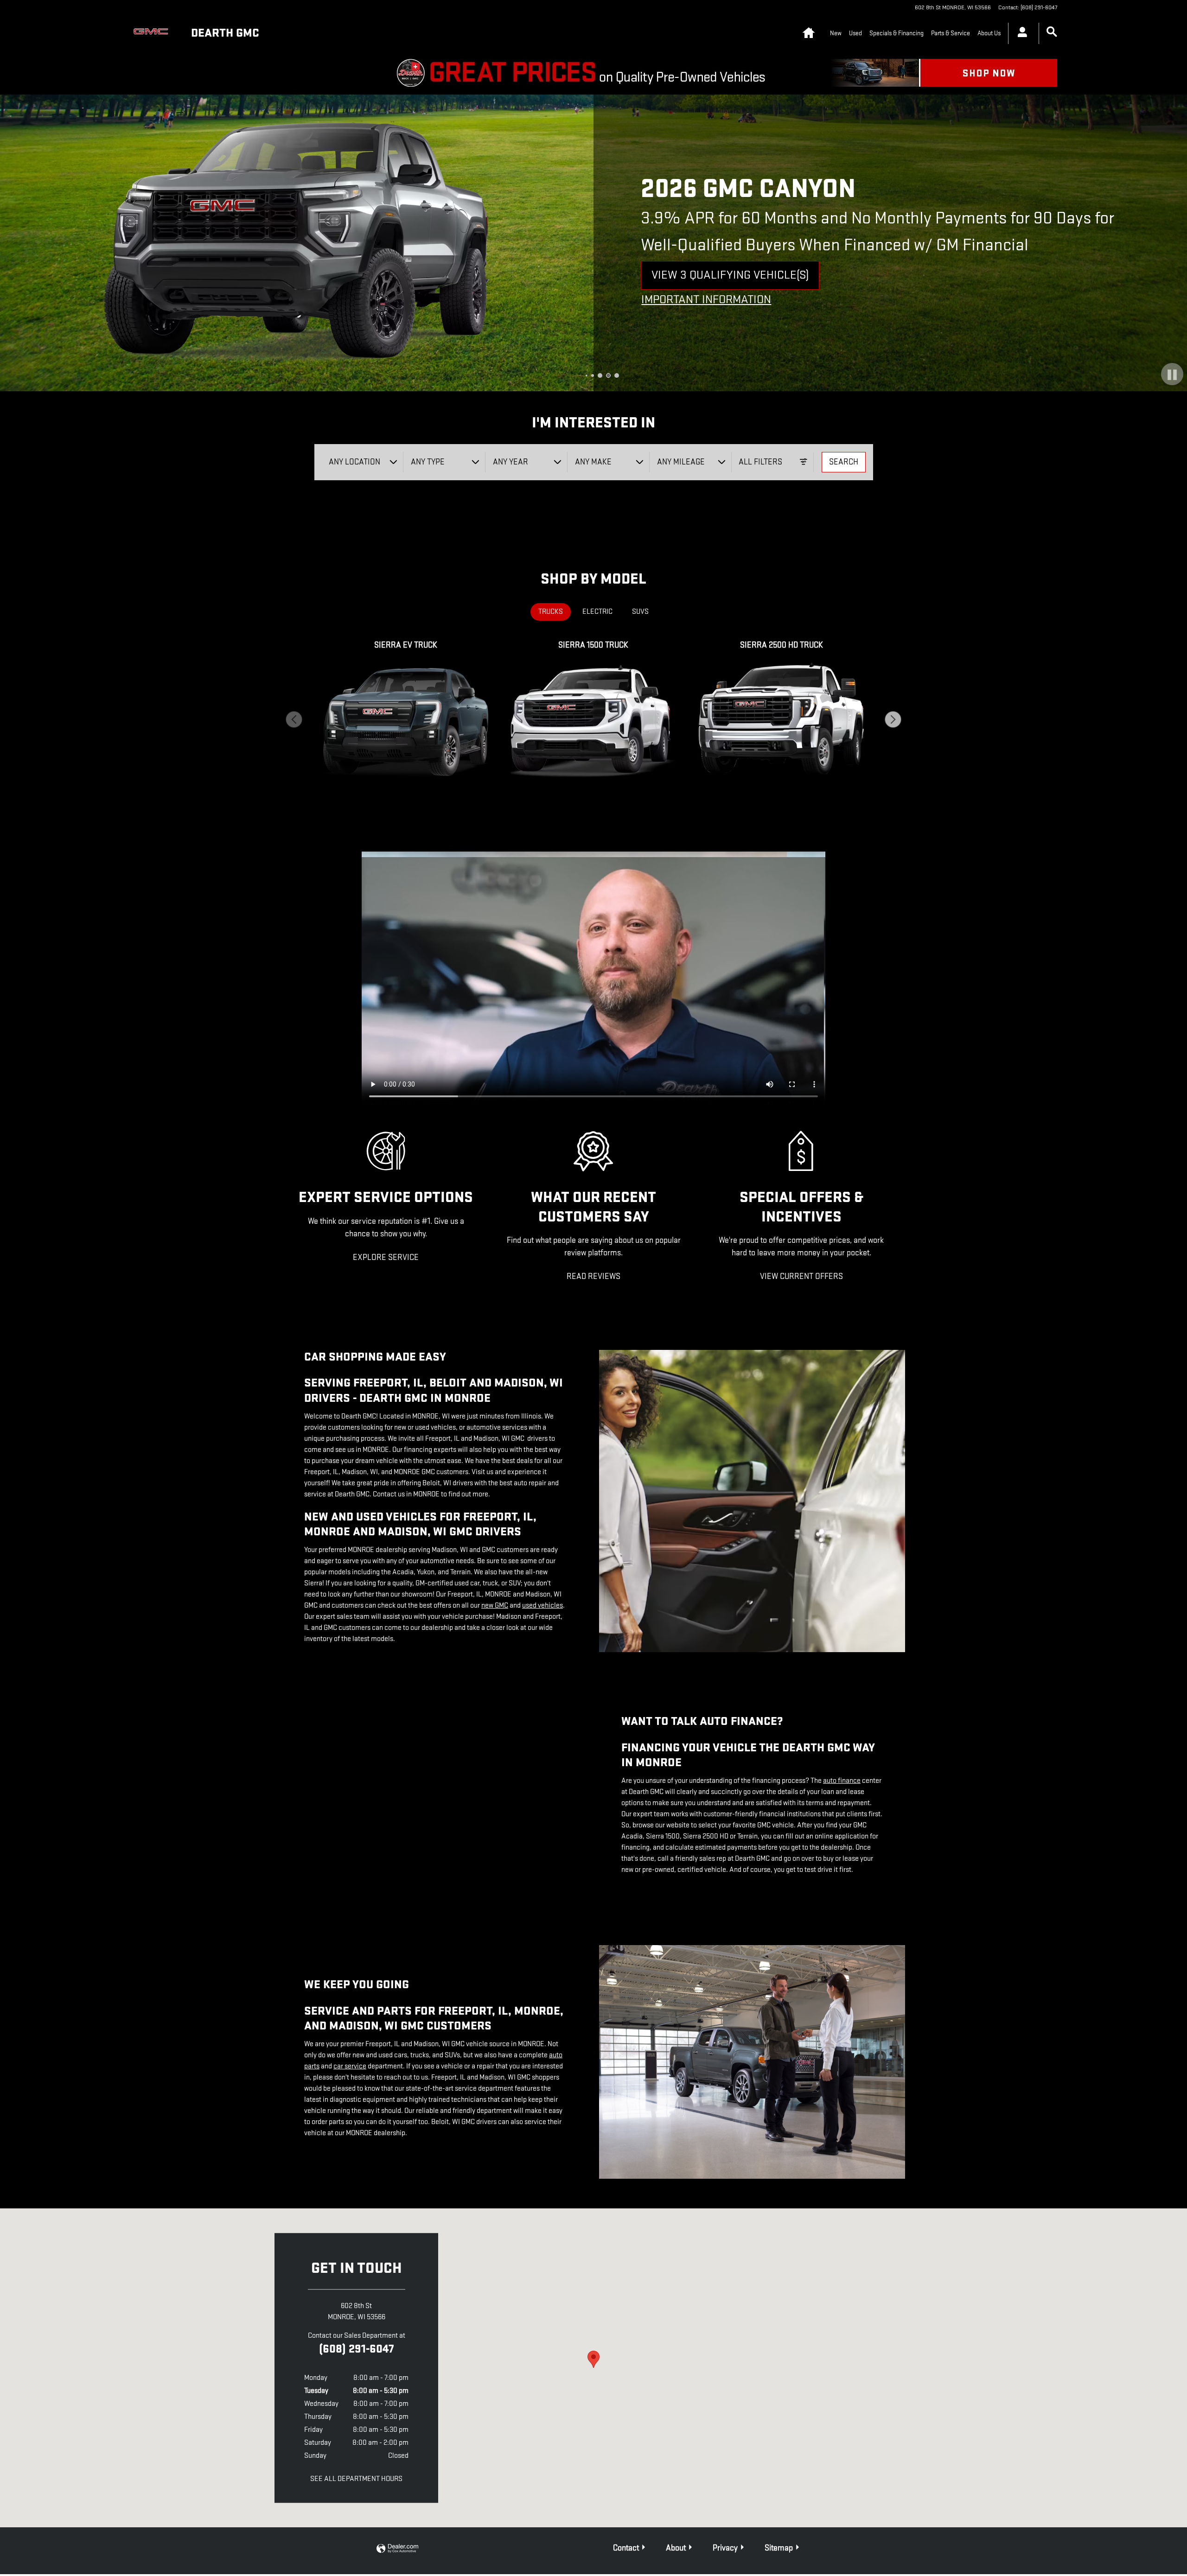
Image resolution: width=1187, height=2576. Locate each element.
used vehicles (542, 1606)
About (676, 2548)
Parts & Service (951, 33)
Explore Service (386, 1257)
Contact (626, 2548)
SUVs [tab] (640, 612)
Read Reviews (593, 1276)
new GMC (495, 1606)
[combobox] (363, 462)
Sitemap (779, 2548)
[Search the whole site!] (1052, 32)
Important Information (709, 300)
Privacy (725, 2548)
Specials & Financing (897, 33)
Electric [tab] (597, 612)
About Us (989, 33)
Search (844, 462)
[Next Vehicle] (893, 719)
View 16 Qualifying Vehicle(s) (732, 279)
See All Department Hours (356, 2479)
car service (350, 2066)
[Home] (153, 33)
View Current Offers (801, 1276)
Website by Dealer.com (397, 2549)
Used (855, 33)
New (836, 33)
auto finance (842, 1781)
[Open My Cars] (1020, 33)
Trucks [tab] (551, 612)
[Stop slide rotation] (1172, 375)
